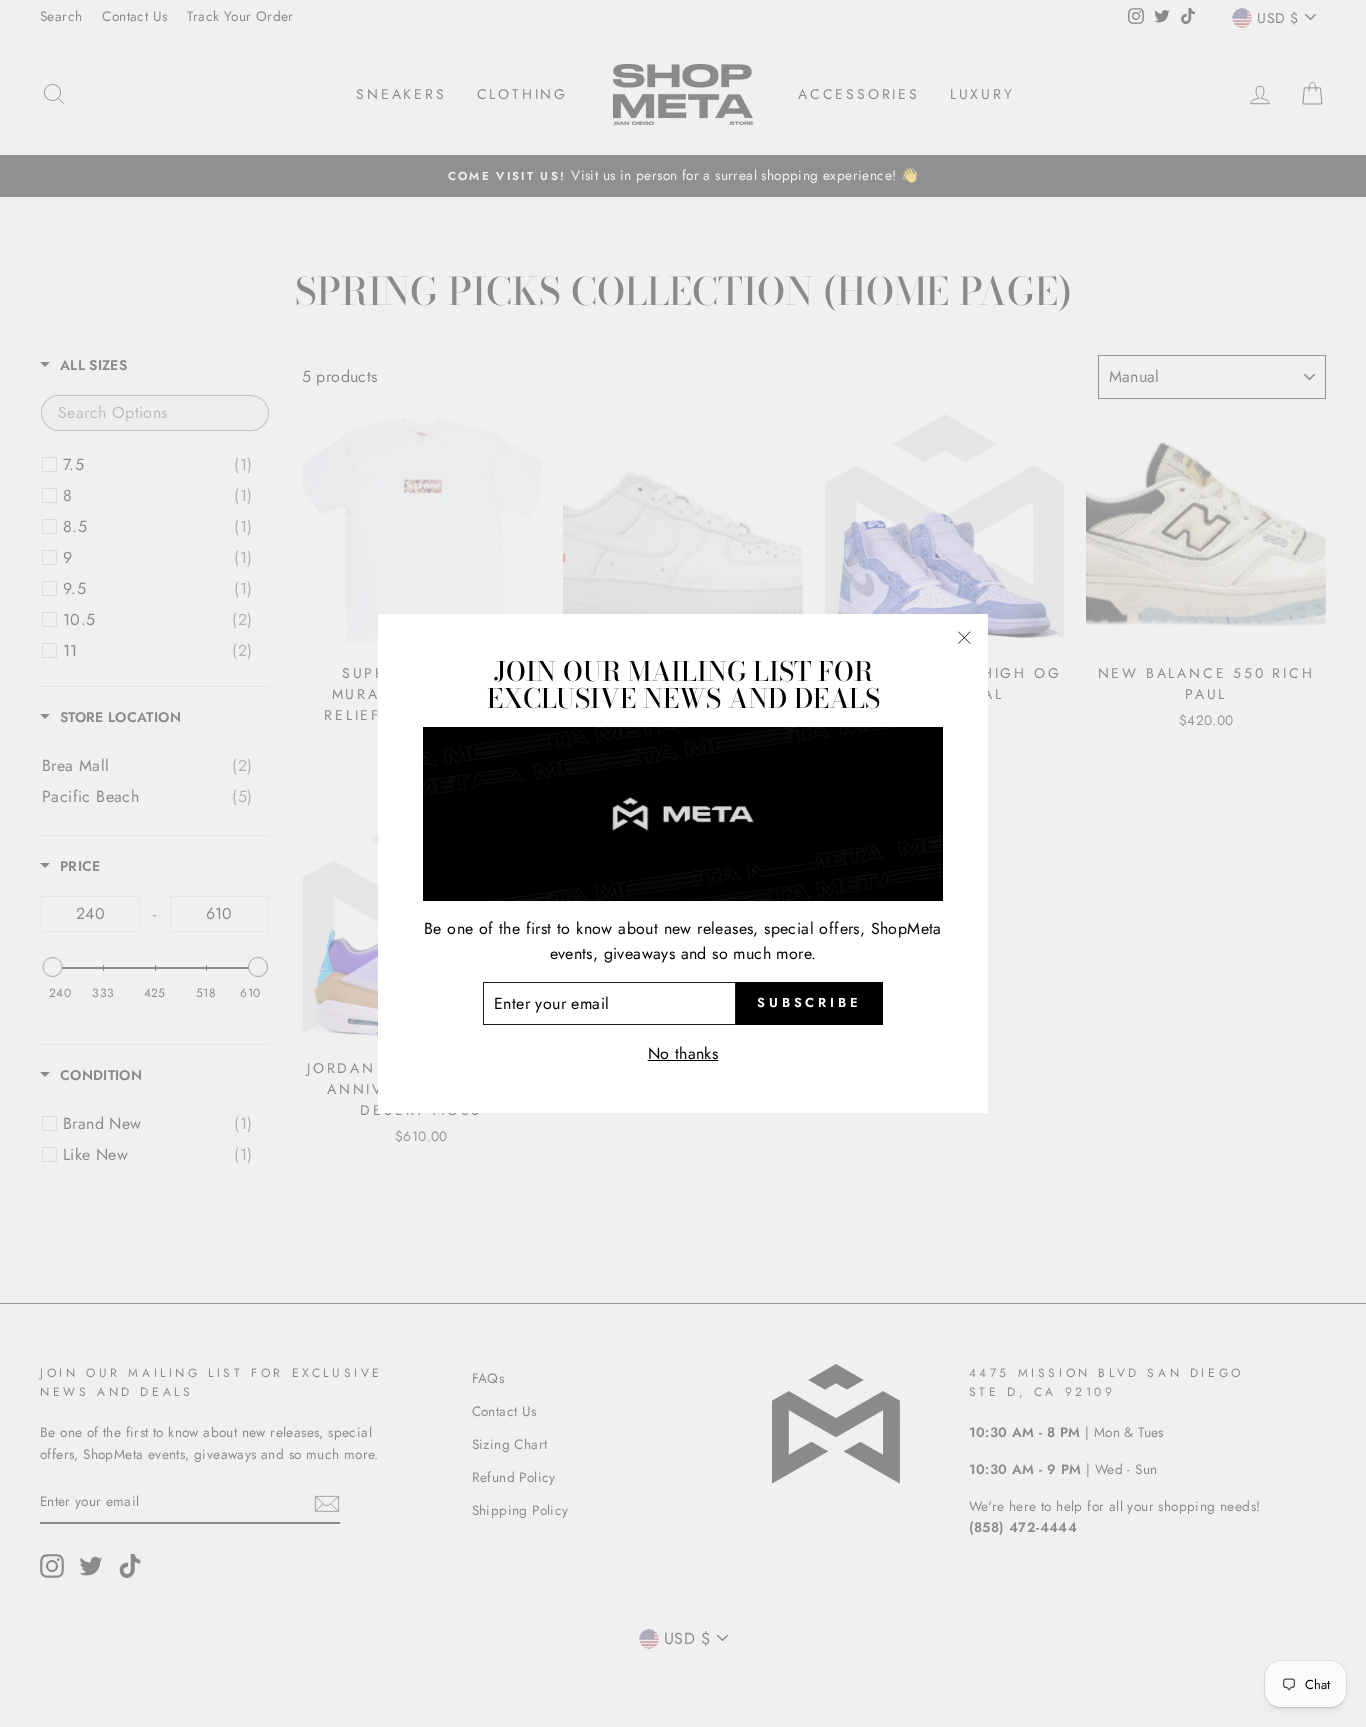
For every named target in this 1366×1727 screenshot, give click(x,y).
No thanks (683, 1053)
